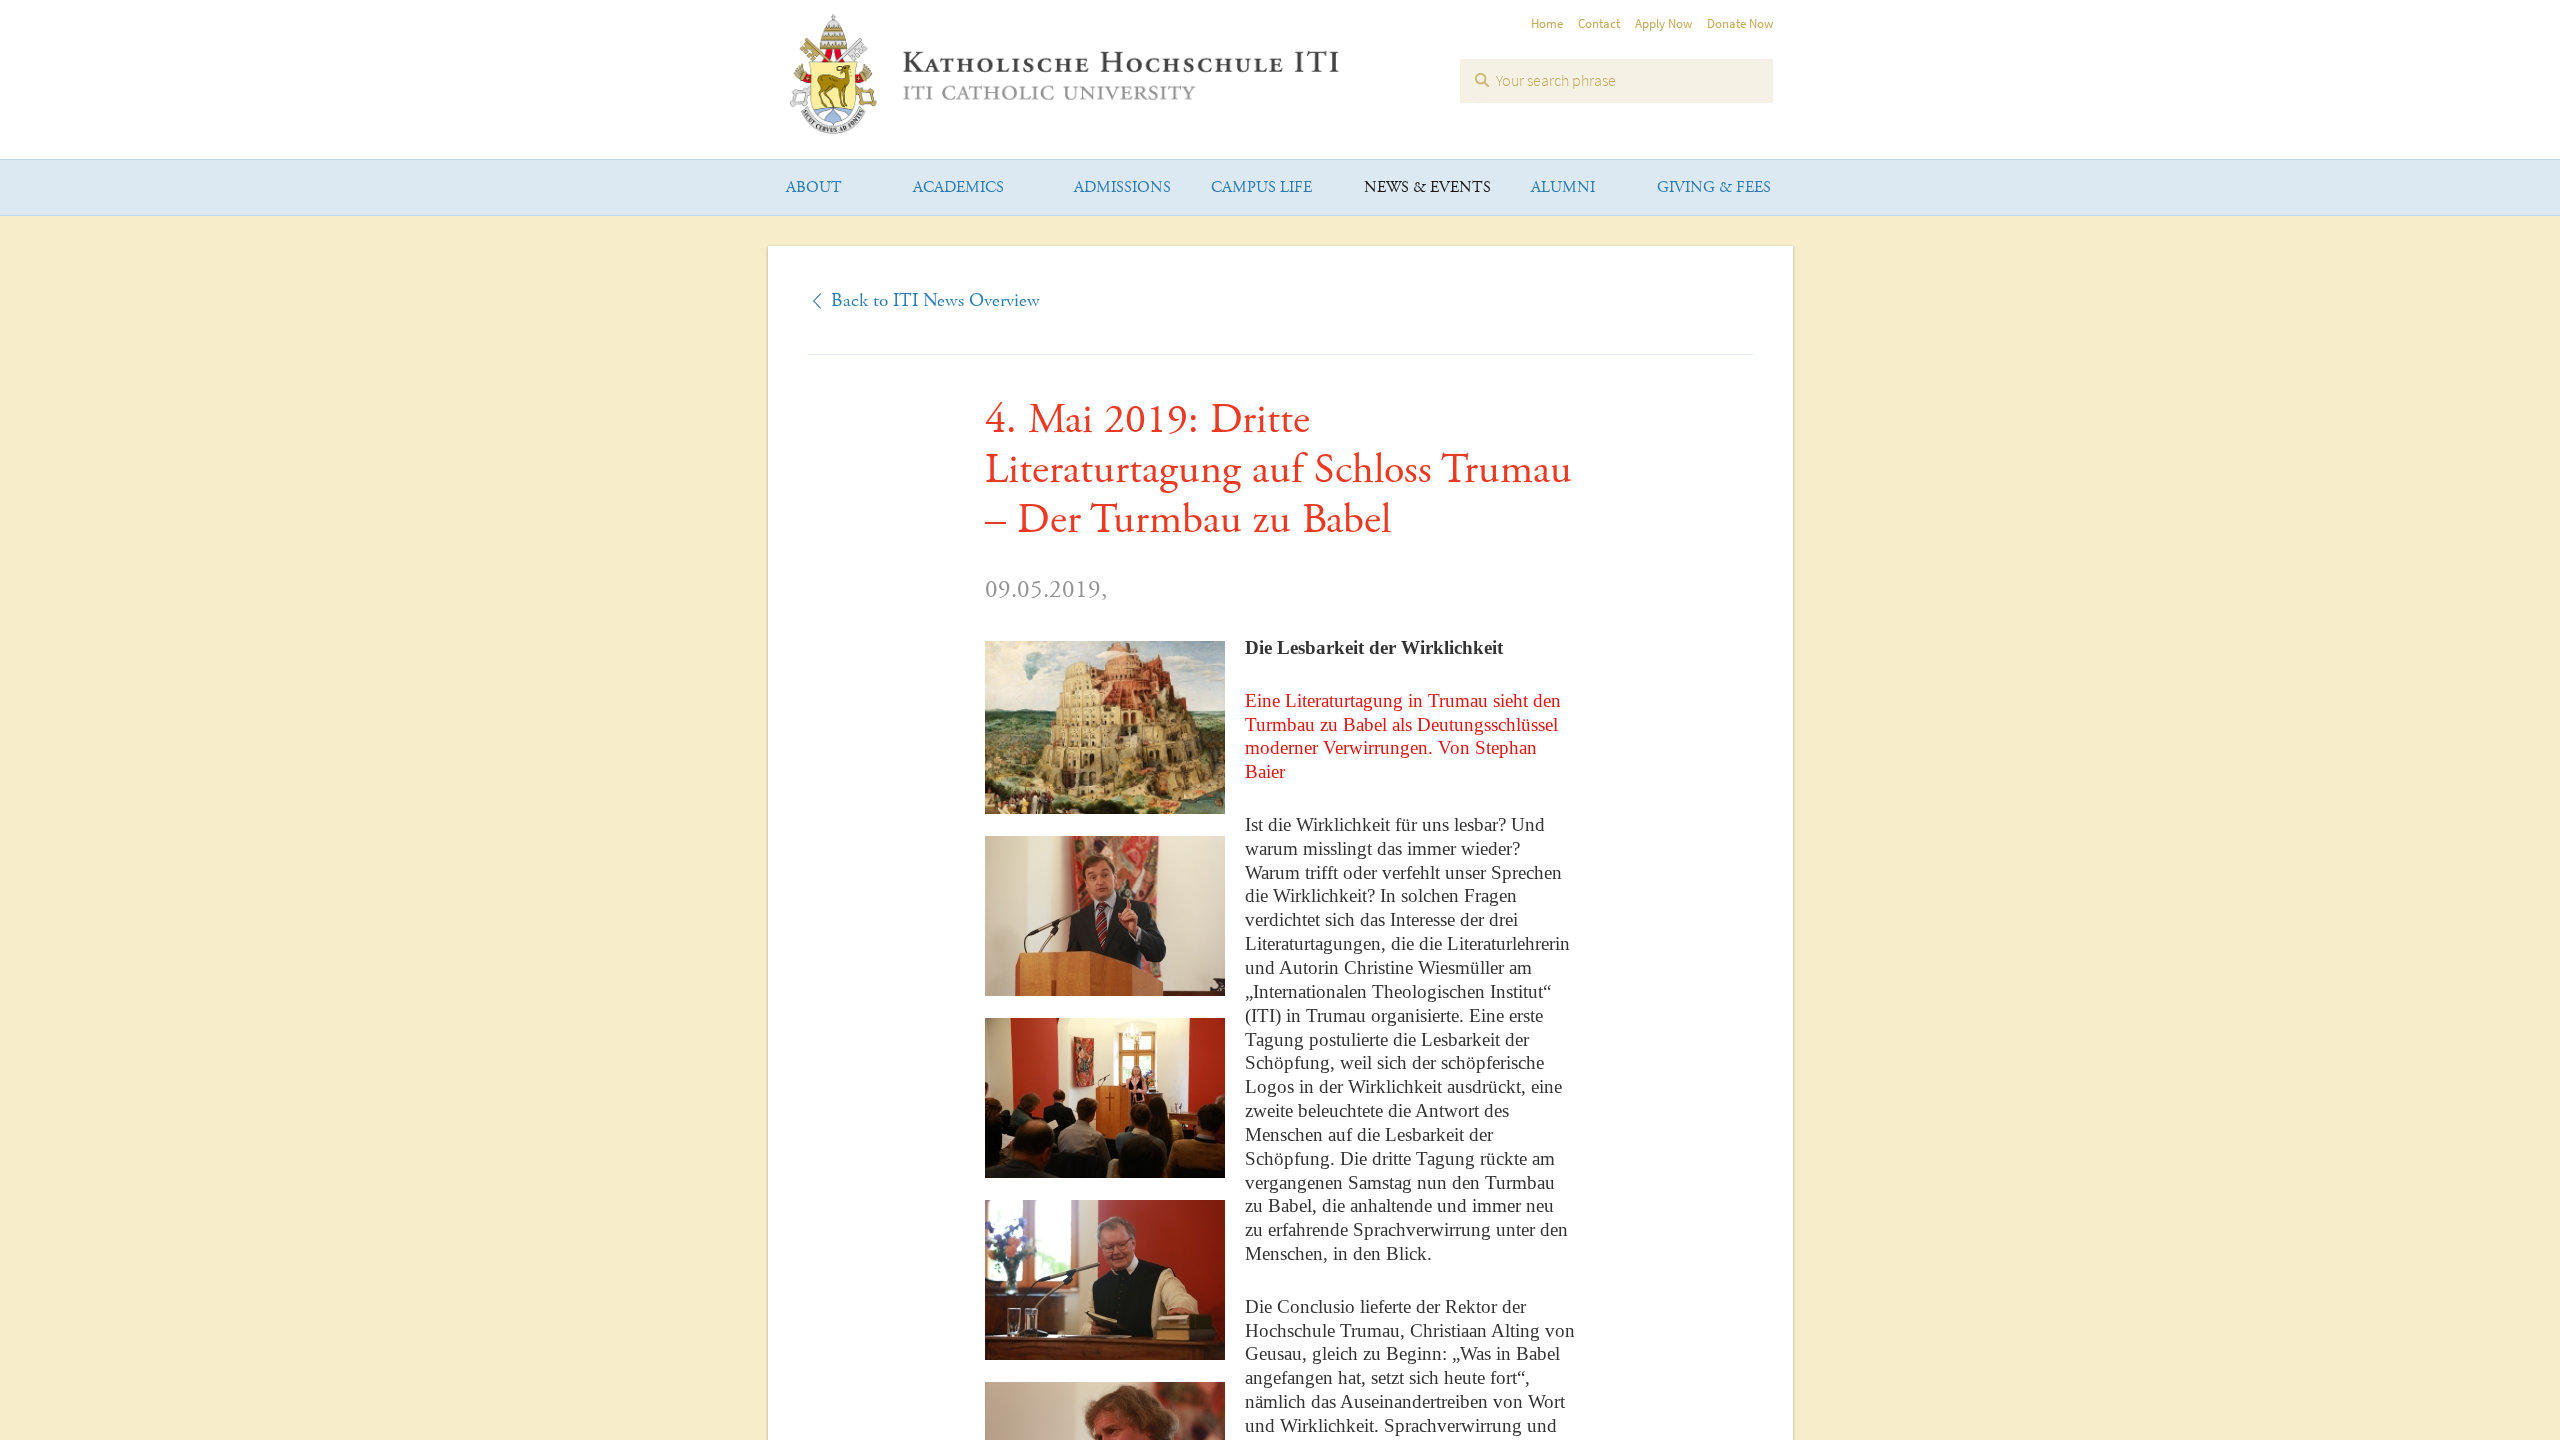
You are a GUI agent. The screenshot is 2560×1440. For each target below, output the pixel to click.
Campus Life (1261, 187)
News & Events (1427, 187)
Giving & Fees (1714, 187)
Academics (958, 187)
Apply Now (1663, 23)
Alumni (1563, 187)
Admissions (1122, 187)
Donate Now (1740, 23)
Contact (1599, 23)
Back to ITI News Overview (935, 301)
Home (1547, 23)
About (814, 187)
